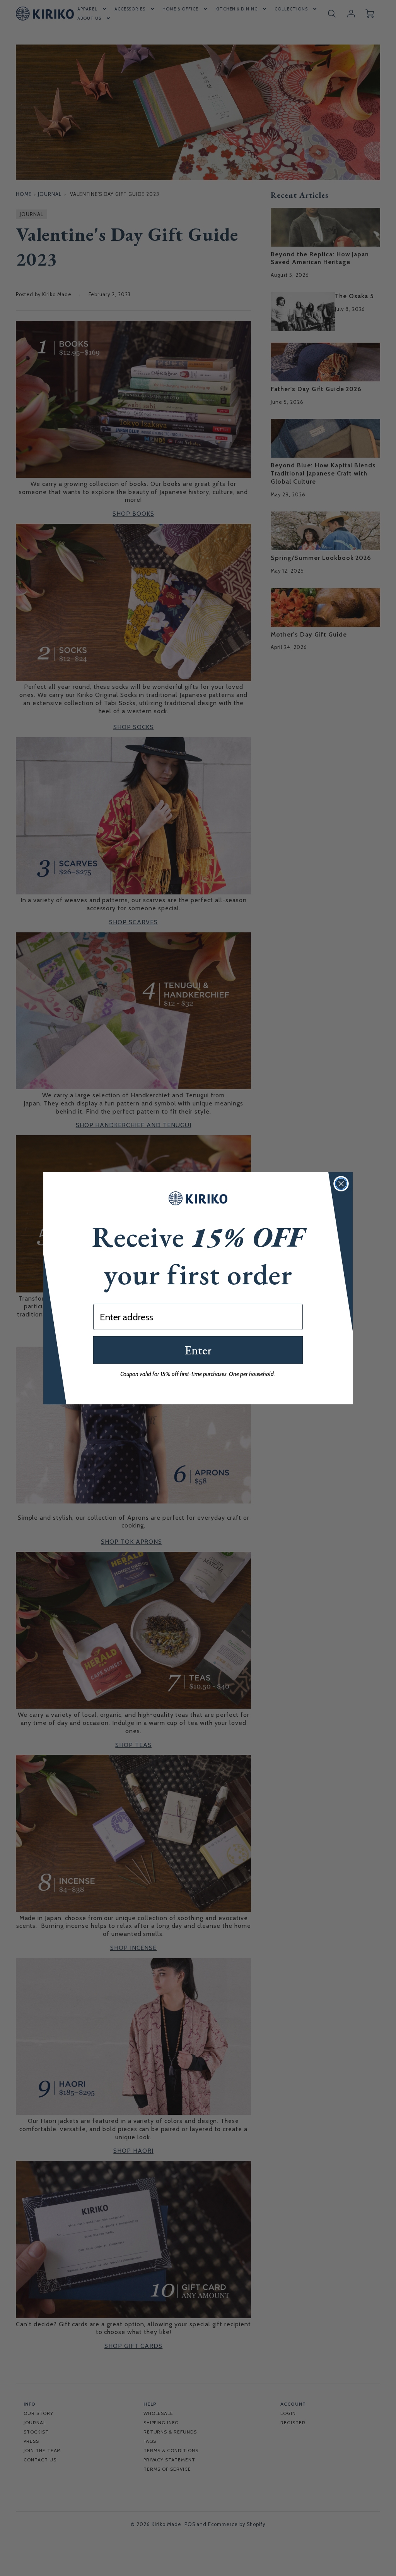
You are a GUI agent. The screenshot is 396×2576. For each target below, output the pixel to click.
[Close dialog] (341, 1184)
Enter (198, 1350)
